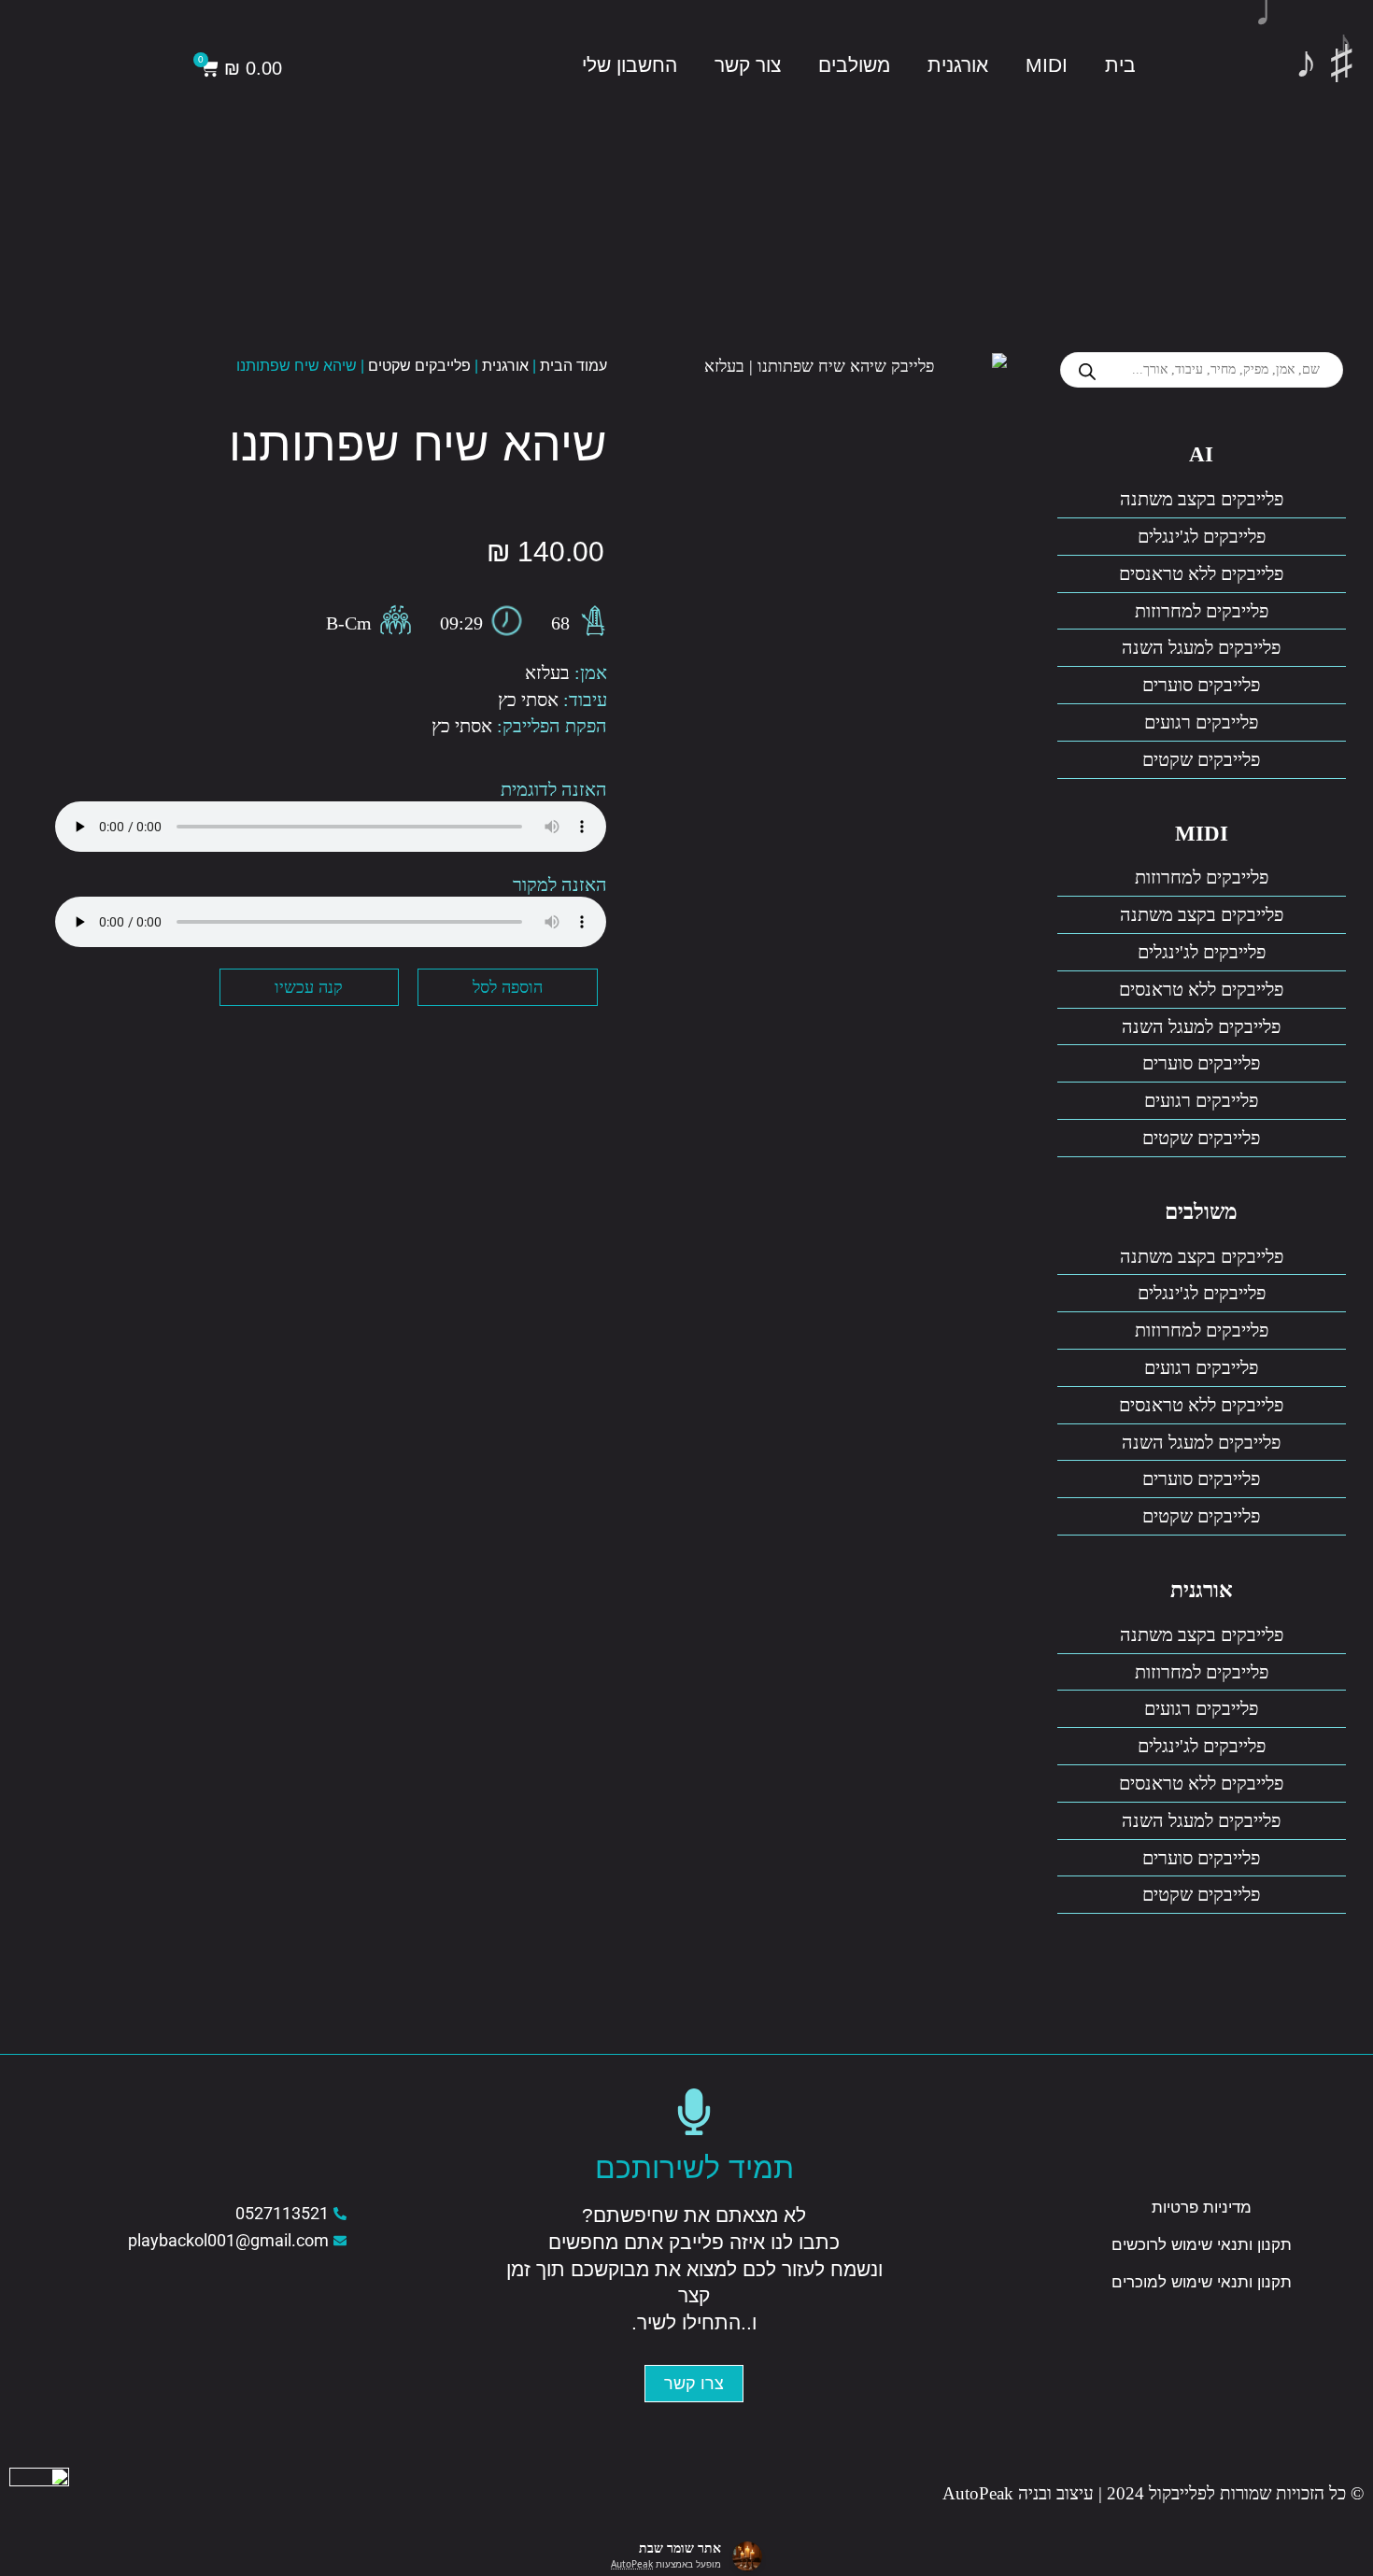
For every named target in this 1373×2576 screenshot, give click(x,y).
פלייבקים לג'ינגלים (1202, 536)
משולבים (854, 65)
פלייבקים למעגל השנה (1201, 647)
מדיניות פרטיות (1202, 2208)
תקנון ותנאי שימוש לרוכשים (1202, 2245)
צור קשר (748, 65)
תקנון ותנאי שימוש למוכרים (1202, 2282)
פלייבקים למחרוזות (1202, 611)
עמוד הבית (573, 366)
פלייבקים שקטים (1201, 759)
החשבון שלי (630, 65)
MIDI (1047, 65)
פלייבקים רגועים (1201, 722)
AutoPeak (632, 2564)
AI (1201, 454)
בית (1120, 65)
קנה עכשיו (309, 987)
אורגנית (958, 65)
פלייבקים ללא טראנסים (1201, 573)
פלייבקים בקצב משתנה (1202, 499)
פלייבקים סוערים (1201, 685)
